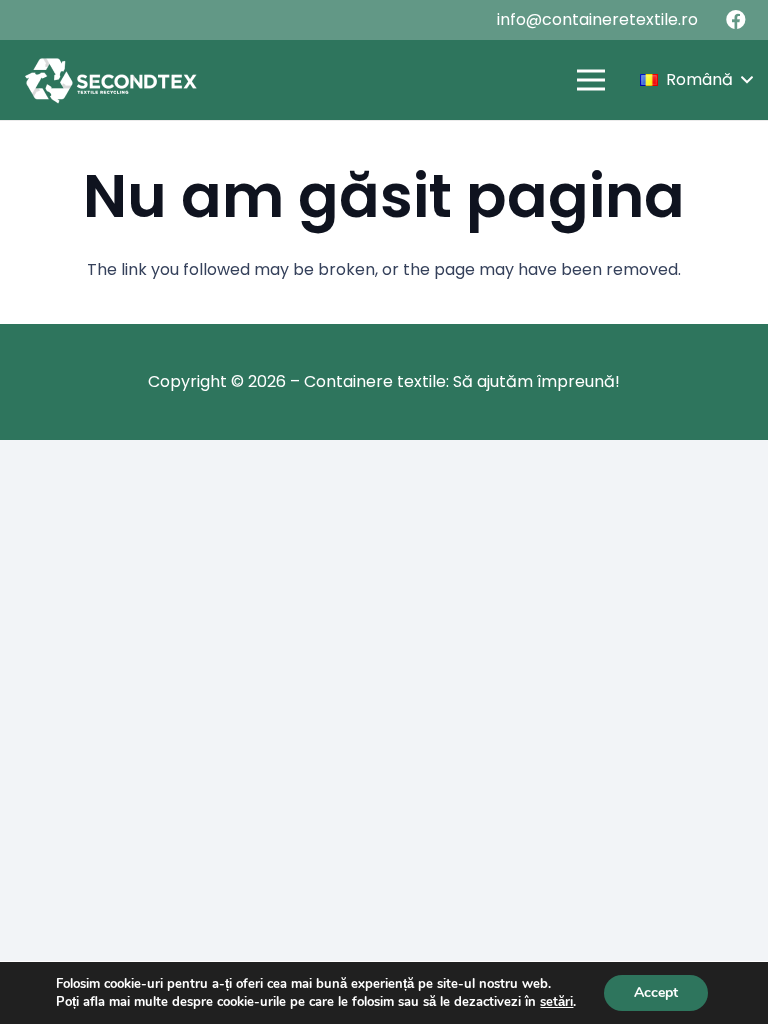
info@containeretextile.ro (597, 19)
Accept (656, 992)
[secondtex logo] (110, 80)
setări (556, 1002)
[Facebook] (736, 20)
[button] (696, 80)
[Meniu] (591, 80)
